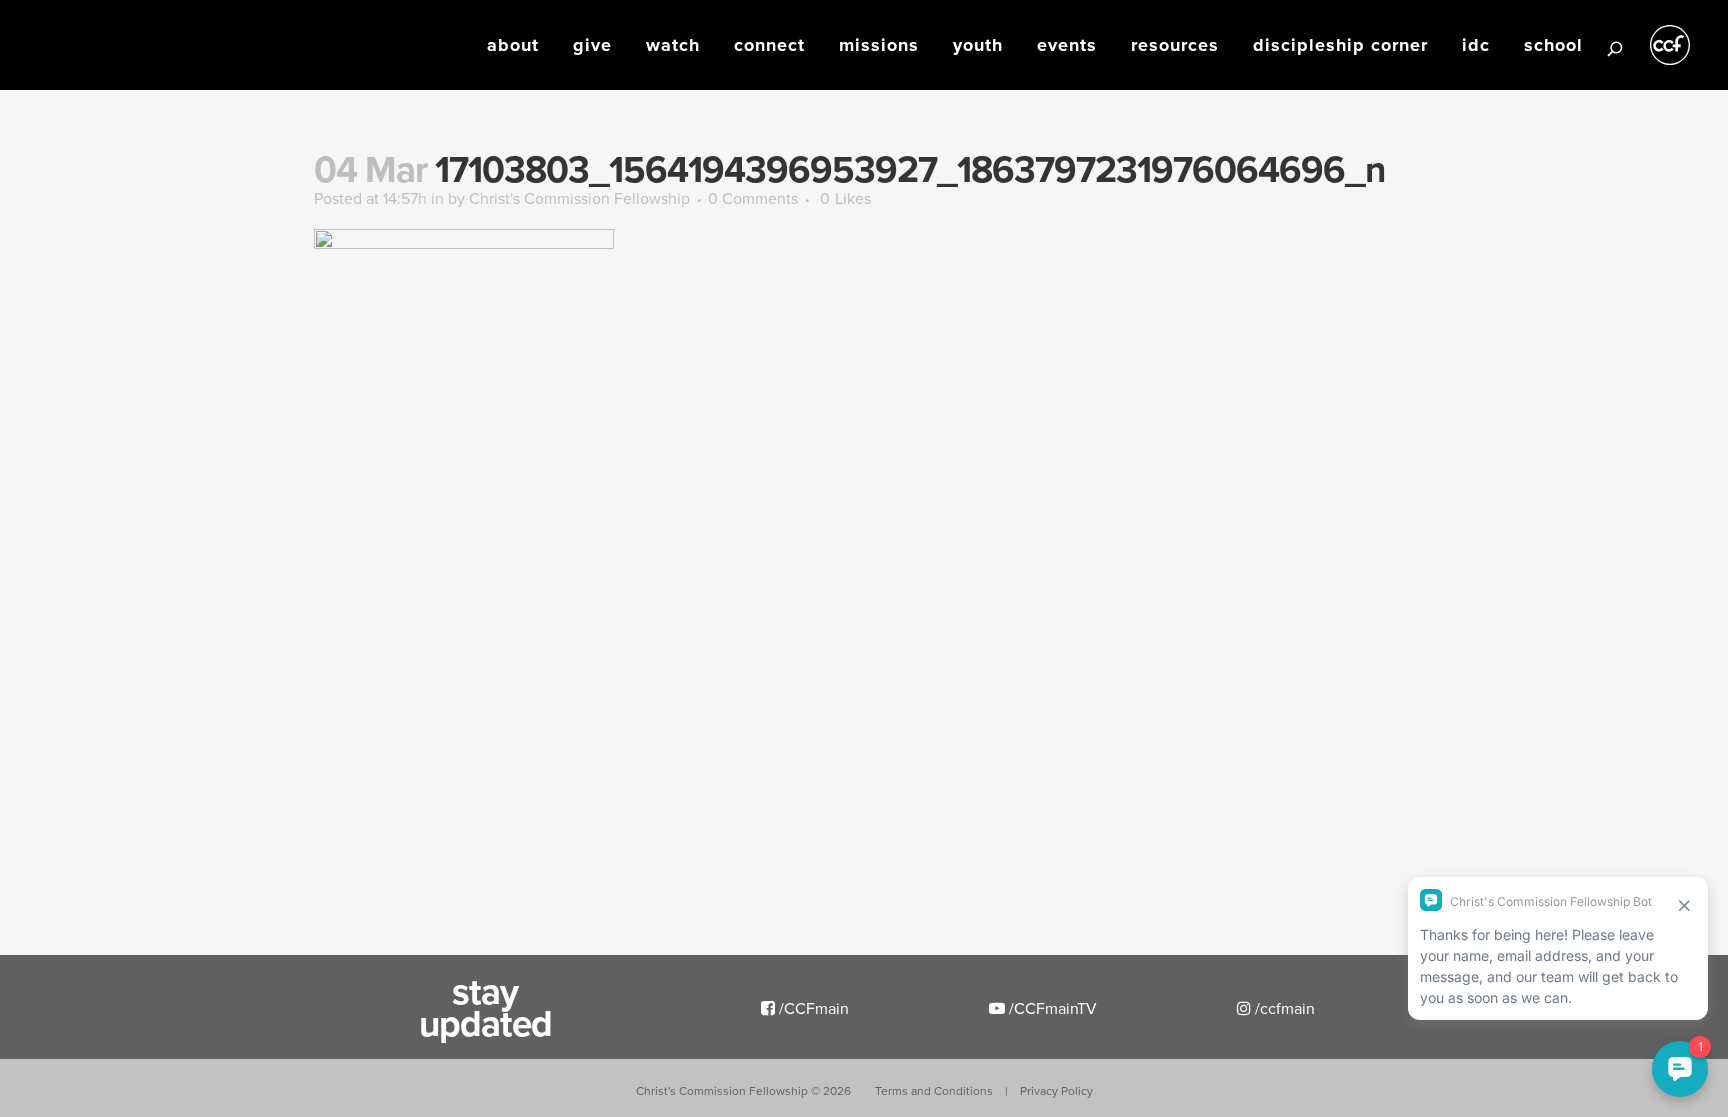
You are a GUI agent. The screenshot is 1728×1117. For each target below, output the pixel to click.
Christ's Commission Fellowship (579, 198)
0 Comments (753, 198)
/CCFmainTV (1051, 1008)
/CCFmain (812, 1008)
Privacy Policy (1056, 1090)
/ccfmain (1283, 1008)
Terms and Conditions (934, 1090)
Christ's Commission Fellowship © (743, 1090)
